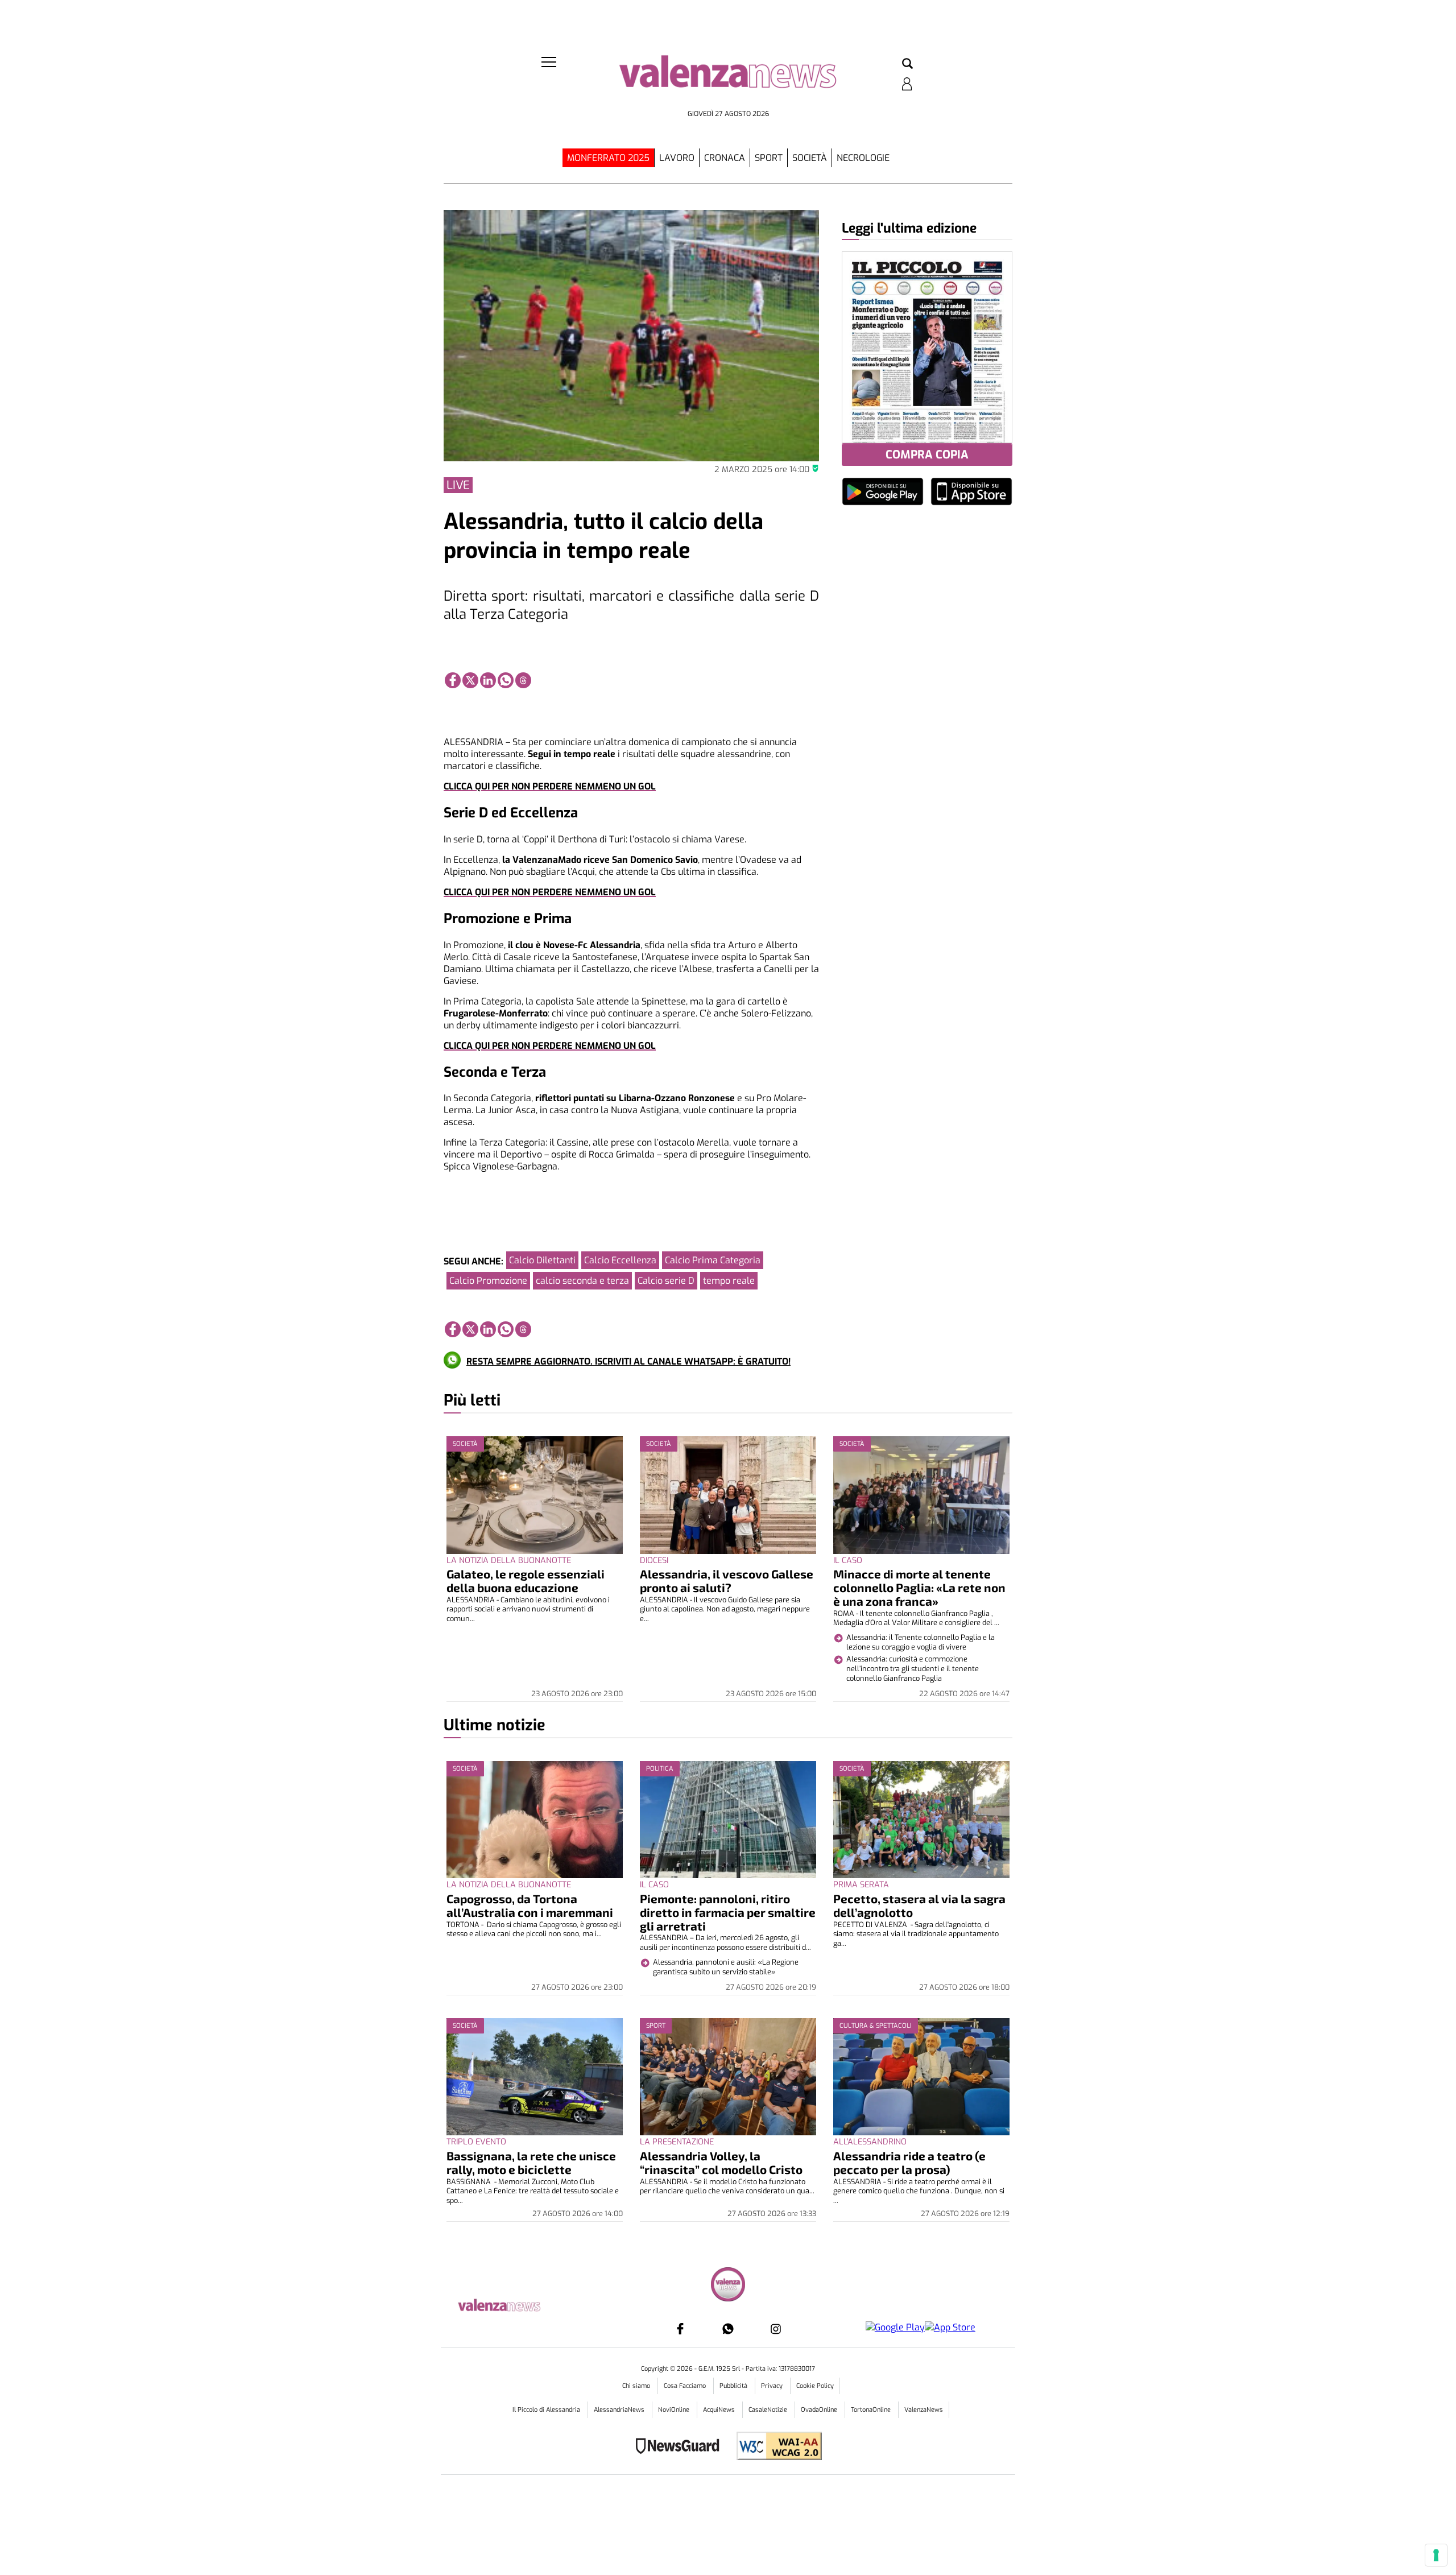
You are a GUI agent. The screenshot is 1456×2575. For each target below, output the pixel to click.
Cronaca (725, 158)
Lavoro (677, 158)
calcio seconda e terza (582, 1281)
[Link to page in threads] (523, 680)
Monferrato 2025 (608, 158)
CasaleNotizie (769, 2410)
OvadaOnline (820, 2410)
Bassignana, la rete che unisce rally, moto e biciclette (531, 2162)
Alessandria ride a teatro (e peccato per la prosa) (909, 2162)
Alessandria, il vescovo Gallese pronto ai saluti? (727, 1580)
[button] (907, 64)
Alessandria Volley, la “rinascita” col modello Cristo (721, 2162)
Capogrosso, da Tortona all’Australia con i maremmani (530, 1905)
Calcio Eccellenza (620, 1260)
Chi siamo (637, 2386)
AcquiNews (720, 2410)
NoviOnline (675, 2410)
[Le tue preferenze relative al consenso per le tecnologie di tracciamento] (1436, 2555)
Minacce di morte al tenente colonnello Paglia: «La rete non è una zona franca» (919, 1587)
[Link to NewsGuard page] (681, 2447)
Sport (769, 158)
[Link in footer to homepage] (728, 2286)
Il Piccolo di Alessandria (547, 2410)
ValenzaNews (924, 2410)
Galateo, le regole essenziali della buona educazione (526, 1580)
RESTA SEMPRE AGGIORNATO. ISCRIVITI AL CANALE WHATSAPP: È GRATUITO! (628, 1361)
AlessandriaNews (620, 2410)
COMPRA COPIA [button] (927, 455)
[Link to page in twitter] (470, 680)
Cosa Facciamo (686, 2386)
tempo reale (729, 1281)
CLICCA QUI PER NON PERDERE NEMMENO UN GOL (550, 786)
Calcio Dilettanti (542, 1260)
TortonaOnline (872, 2410)
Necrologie (863, 158)
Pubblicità (734, 2386)
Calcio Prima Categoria (713, 1260)
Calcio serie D (666, 1281)
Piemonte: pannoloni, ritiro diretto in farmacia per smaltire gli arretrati (728, 1912)
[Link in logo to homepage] (728, 80)
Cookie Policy (815, 2386)
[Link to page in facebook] (453, 680)
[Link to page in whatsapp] (506, 680)
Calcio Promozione (488, 1281)
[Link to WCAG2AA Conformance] (775, 2447)
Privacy (773, 2386)
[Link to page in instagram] (776, 2329)
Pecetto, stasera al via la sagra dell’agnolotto (919, 1905)
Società (810, 158)
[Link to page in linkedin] (488, 680)
